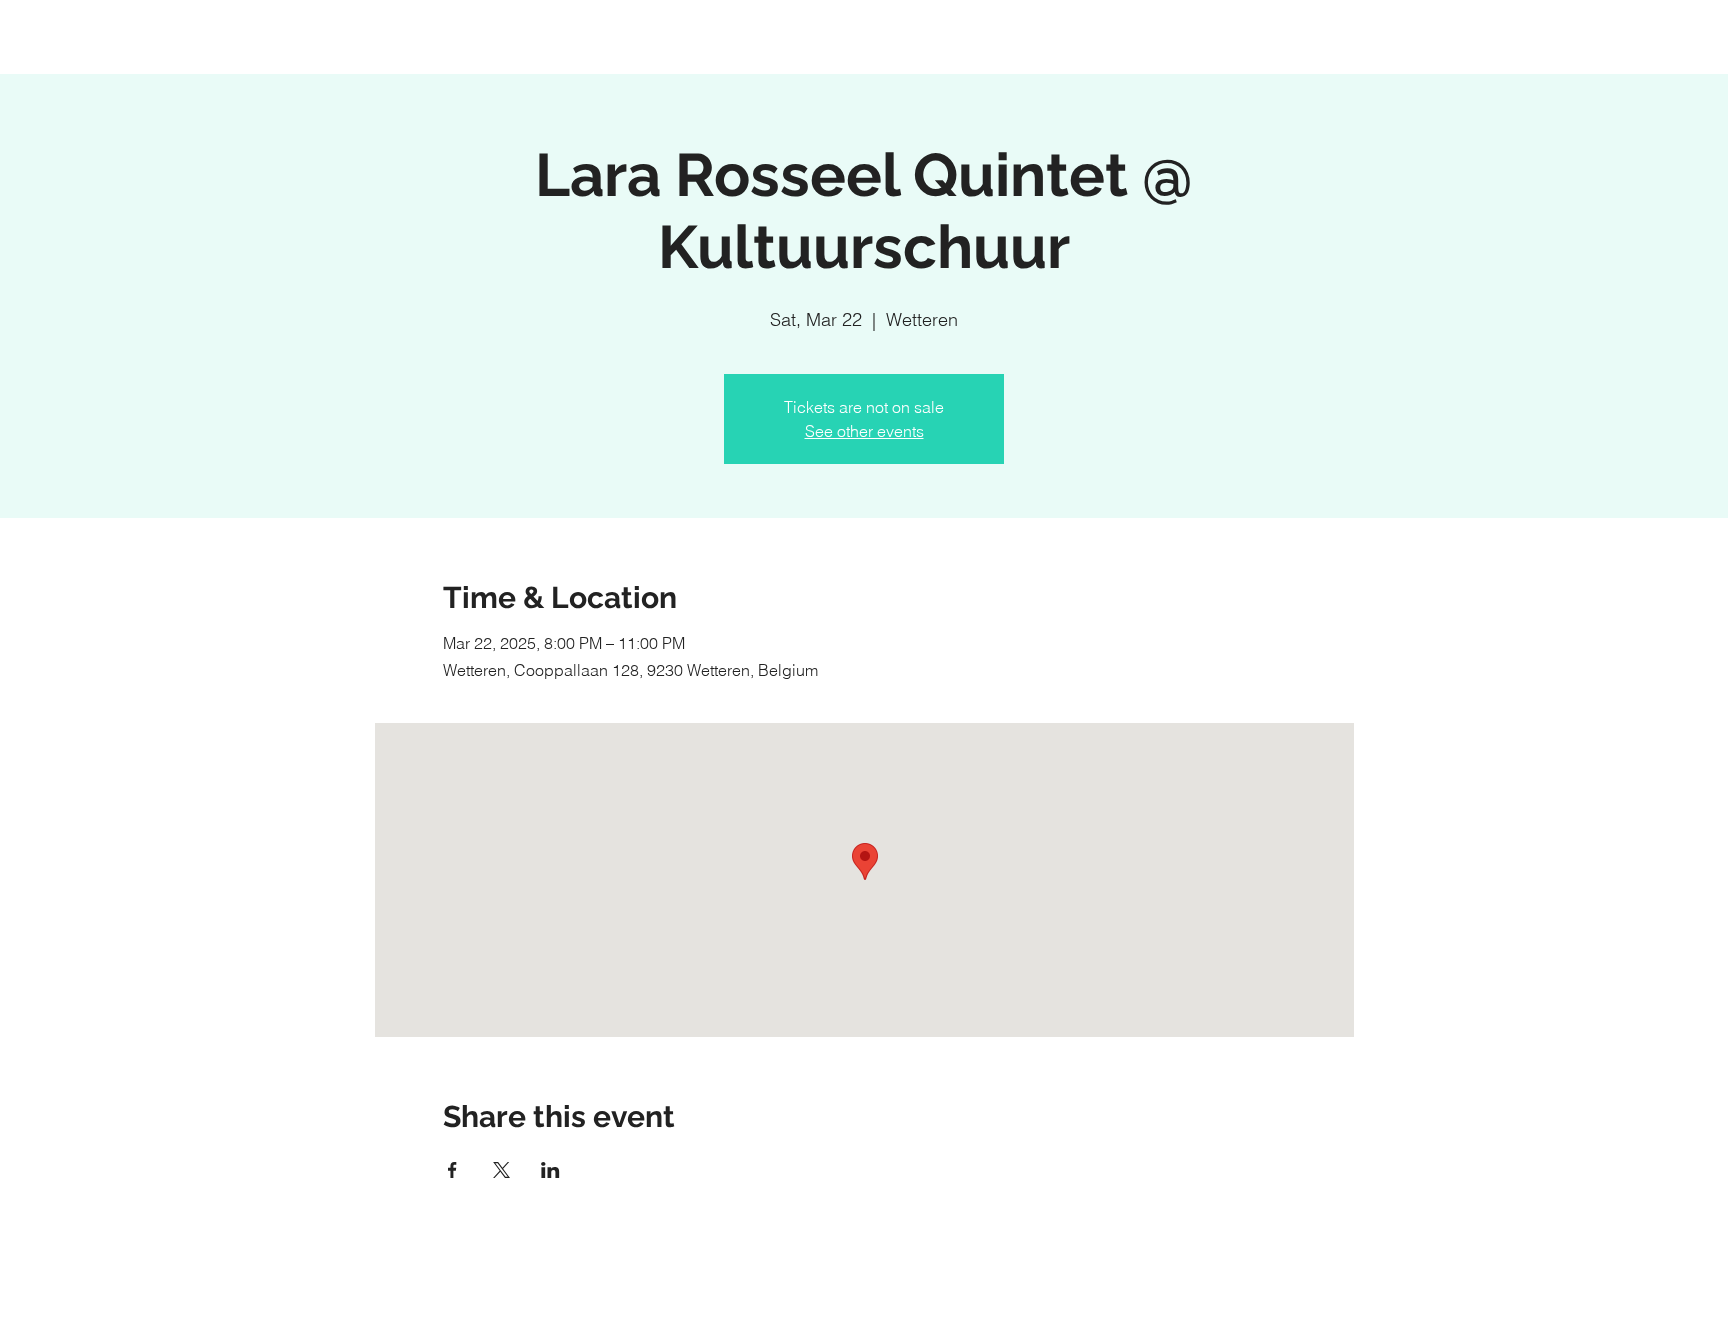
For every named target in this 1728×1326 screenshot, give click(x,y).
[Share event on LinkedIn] (550, 1170)
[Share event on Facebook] (452, 1170)
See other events (864, 431)
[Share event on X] (501, 1170)
